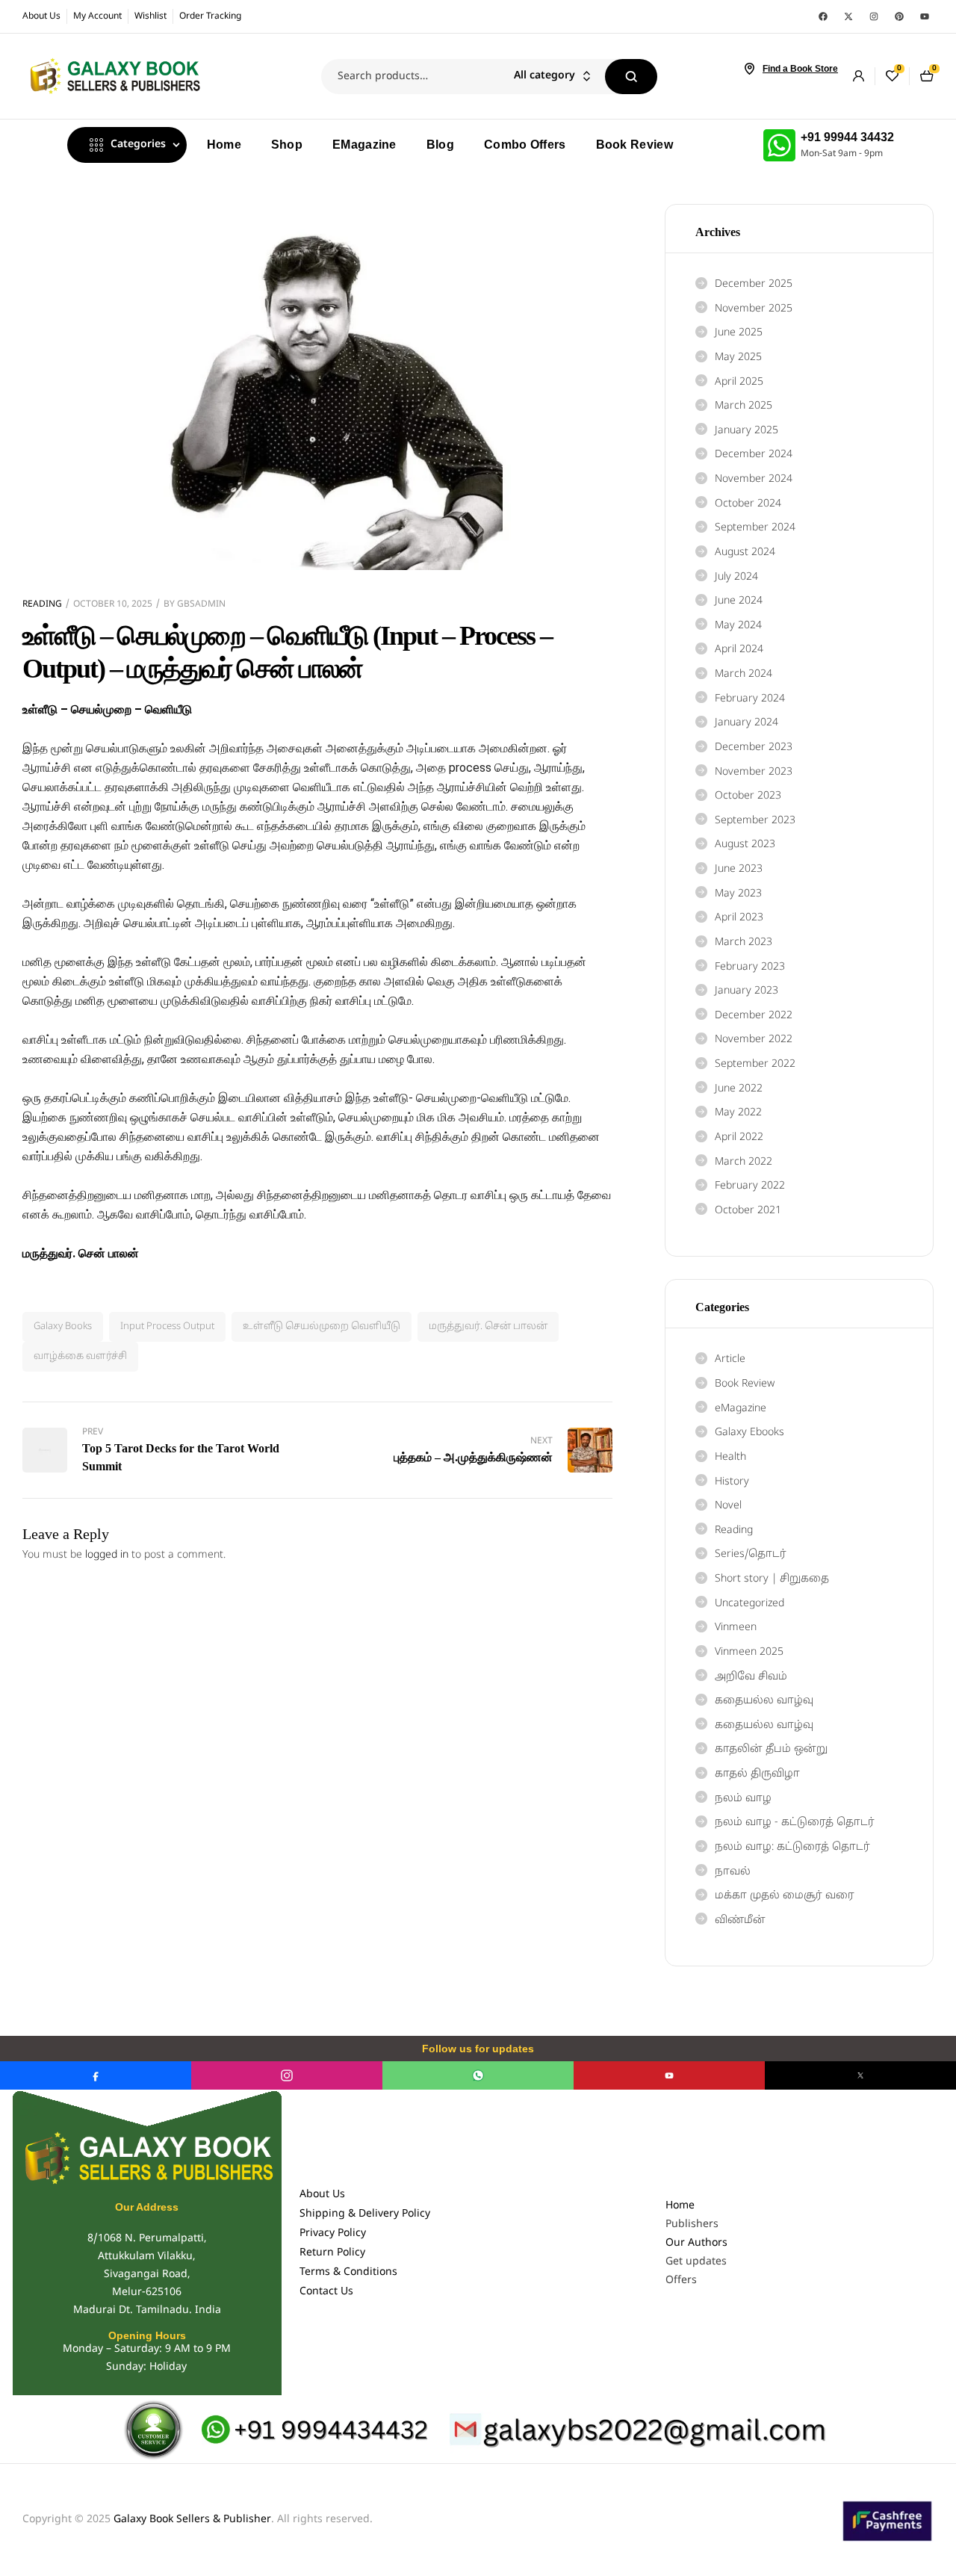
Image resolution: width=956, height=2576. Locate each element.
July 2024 (736, 577)
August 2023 (745, 845)
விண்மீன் (740, 1920)
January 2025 (747, 431)
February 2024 (750, 699)
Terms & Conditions (348, 2272)
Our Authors (696, 2243)
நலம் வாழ (743, 1799)
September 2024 (755, 528)
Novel (728, 1506)
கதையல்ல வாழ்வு (764, 1701)
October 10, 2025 (113, 604)
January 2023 (747, 991)
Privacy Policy (333, 2233)
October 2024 (748, 504)
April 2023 (739, 918)
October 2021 (748, 1211)
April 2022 (739, 1137)
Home (680, 2206)
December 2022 (754, 1016)
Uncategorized (749, 1604)
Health (730, 1457)
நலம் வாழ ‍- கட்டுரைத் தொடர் (795, 1823)
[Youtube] (925, 16)
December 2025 (754, 284)
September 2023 (755, 821)
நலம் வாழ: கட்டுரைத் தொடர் (792, 1847)
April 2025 (739, 382)
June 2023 (739, 869)
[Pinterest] (899, 16)
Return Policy (332, 2253)
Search (631, 77)
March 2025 (744, 406)
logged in (107, 1555)
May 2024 (738, 626)
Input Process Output (167, 1327)
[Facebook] (823, 16)
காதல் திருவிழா (757, 1774)
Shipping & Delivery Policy (365, 2214)
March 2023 (744, 942)
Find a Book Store (800, 69)
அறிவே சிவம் (751, 1677)
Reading (42, 604)
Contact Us (326, 2292)
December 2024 (754, 455)
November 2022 (754, 1040)
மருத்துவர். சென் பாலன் (488, 1327)
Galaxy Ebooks (749, 1433)
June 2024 (739, 601)
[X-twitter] (848, 16)
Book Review (745, 1384)
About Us (322, 2195)
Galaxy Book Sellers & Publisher (192, 2520)
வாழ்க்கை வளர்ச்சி (80, 1357)
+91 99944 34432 (847, 137)
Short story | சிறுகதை (772, 1579)
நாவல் (733, 1872)
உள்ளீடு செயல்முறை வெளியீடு (322, 1327)
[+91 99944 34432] (779, 145)
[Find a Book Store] (749, 69)
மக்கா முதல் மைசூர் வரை (785, 1896)
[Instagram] (874, 16)
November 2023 (754, 772)
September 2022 (755, 1064)
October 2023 (748, 796)
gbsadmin (201, 604)
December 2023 (754, 747)
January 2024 (747, 723)
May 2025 (738, 357)
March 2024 (744, 674)
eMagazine (741, 1409)
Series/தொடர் (751, 1554)
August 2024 (745, 552)
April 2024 (739, 650)
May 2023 (738, 894)
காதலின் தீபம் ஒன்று (771, 1749)
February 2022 (750, 1186)
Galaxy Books (63, 1327)
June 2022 (739, 1089)
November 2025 (754, 309)
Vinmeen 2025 (749, 1652)
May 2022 (738, 1113)
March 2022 (744, 1162)
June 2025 (739, 333)
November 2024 (754, 479)
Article (730, 1359)
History (732, 1482)
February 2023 (750, 967)
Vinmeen (736, 1628)
